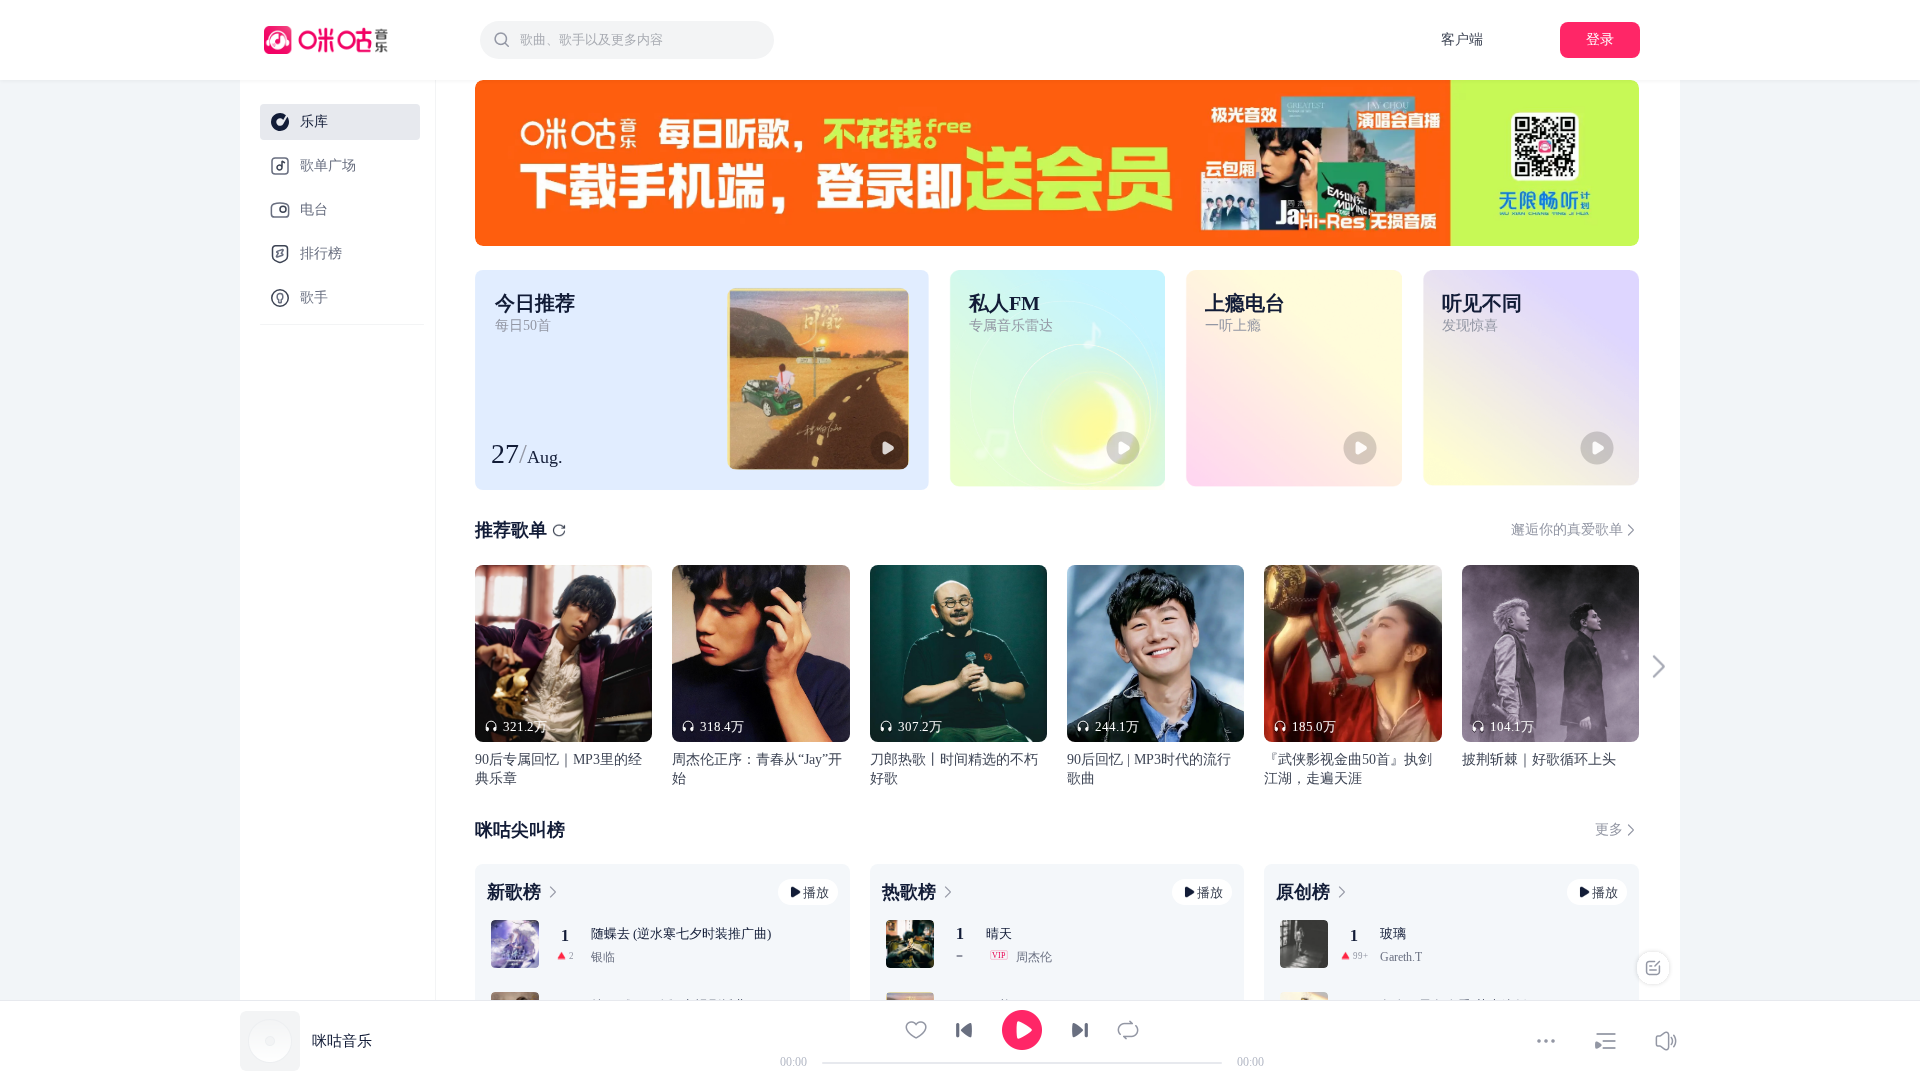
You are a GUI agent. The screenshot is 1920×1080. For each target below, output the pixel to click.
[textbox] (641, 40)
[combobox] (627, 40)
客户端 (1462, 39)
